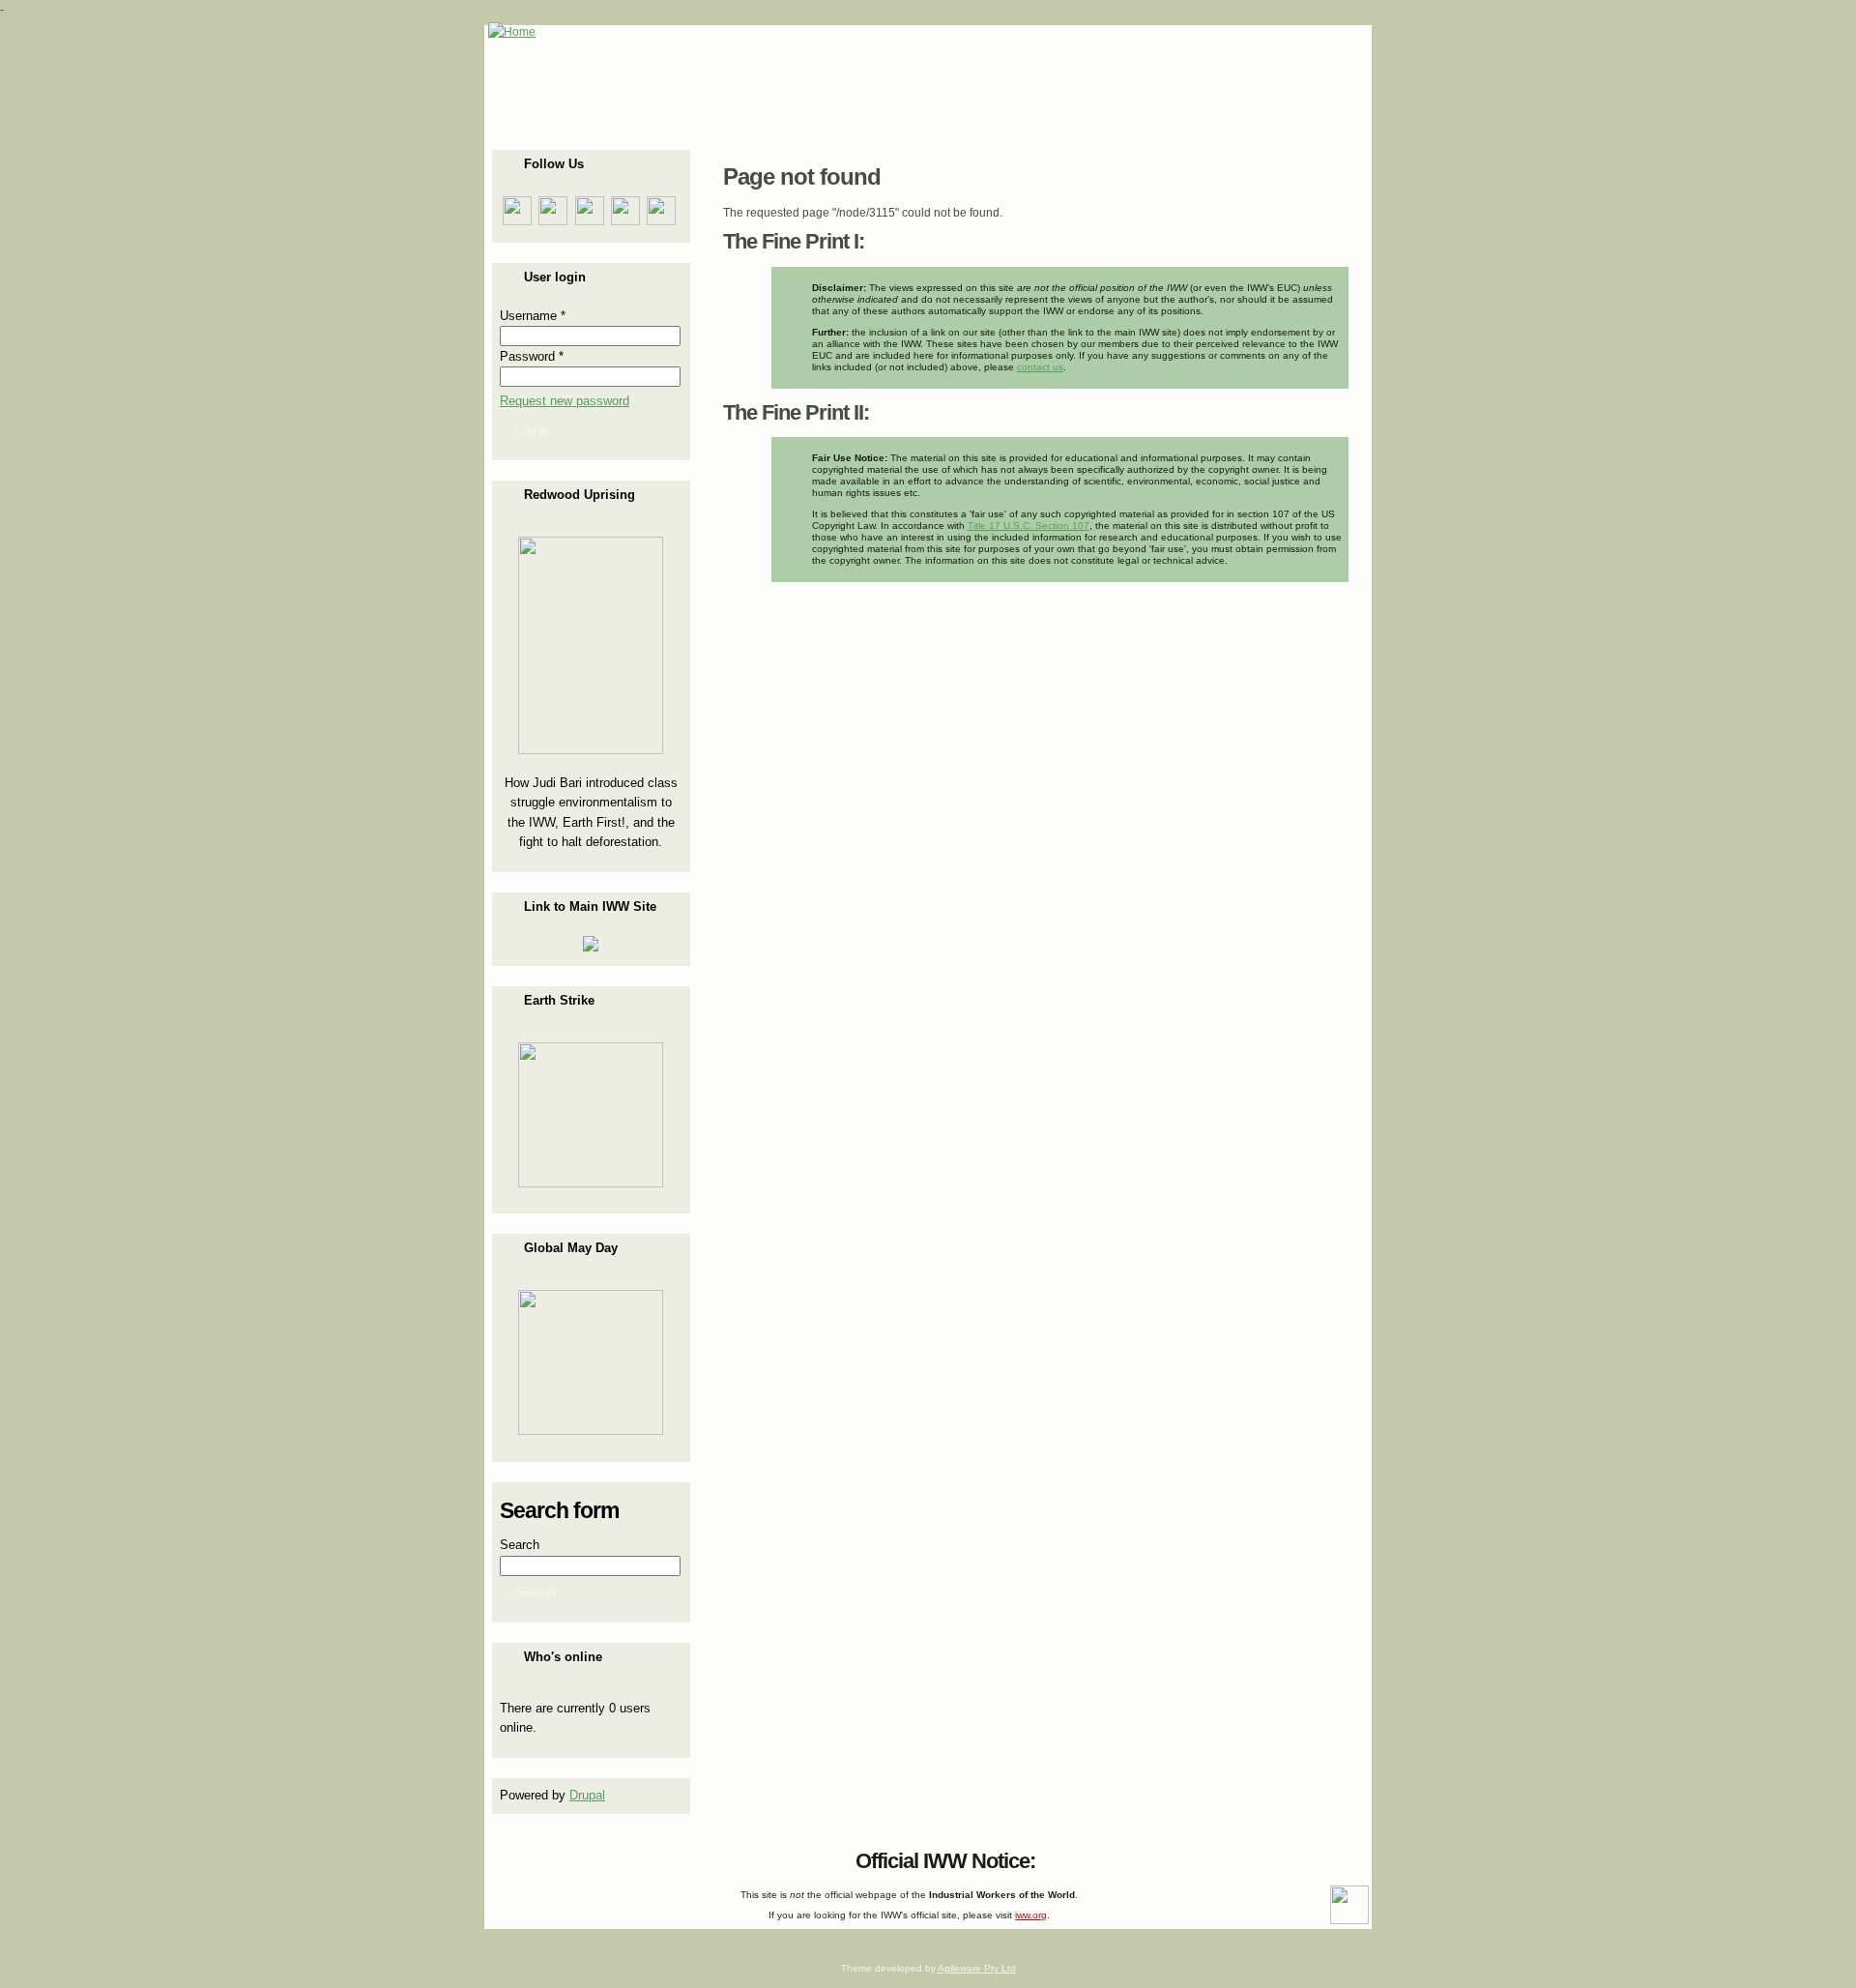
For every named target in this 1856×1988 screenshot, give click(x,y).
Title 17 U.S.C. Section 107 (1029, 526)
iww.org (1031, 1915)
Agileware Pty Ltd (977, 1968)
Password (532, 356)
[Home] (512, 32)
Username (533, 316)
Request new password (565, 401)
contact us (1040, 367)
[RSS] (503, 1856)
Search (520, 1545)
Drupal (587, 1795)
